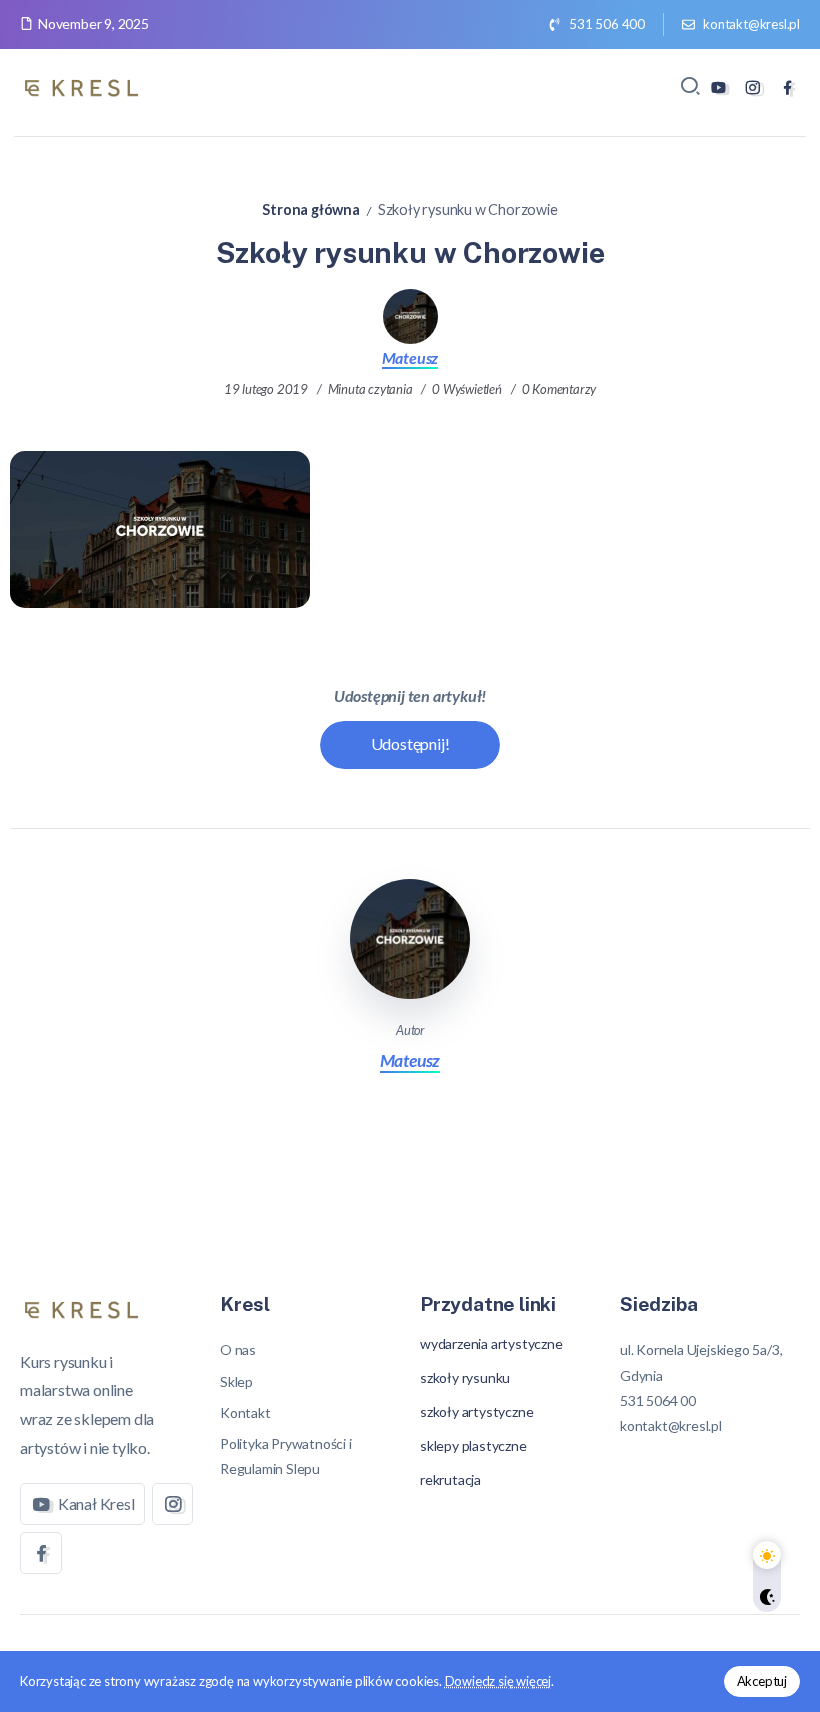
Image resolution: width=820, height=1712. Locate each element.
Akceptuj (762, 1681)
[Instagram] (752, 87)
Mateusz (410, 357)
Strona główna (310, 209)
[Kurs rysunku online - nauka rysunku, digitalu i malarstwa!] (85, 84)
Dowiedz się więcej (498, 1681)
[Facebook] (787, 87)
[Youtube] (718, 87)
